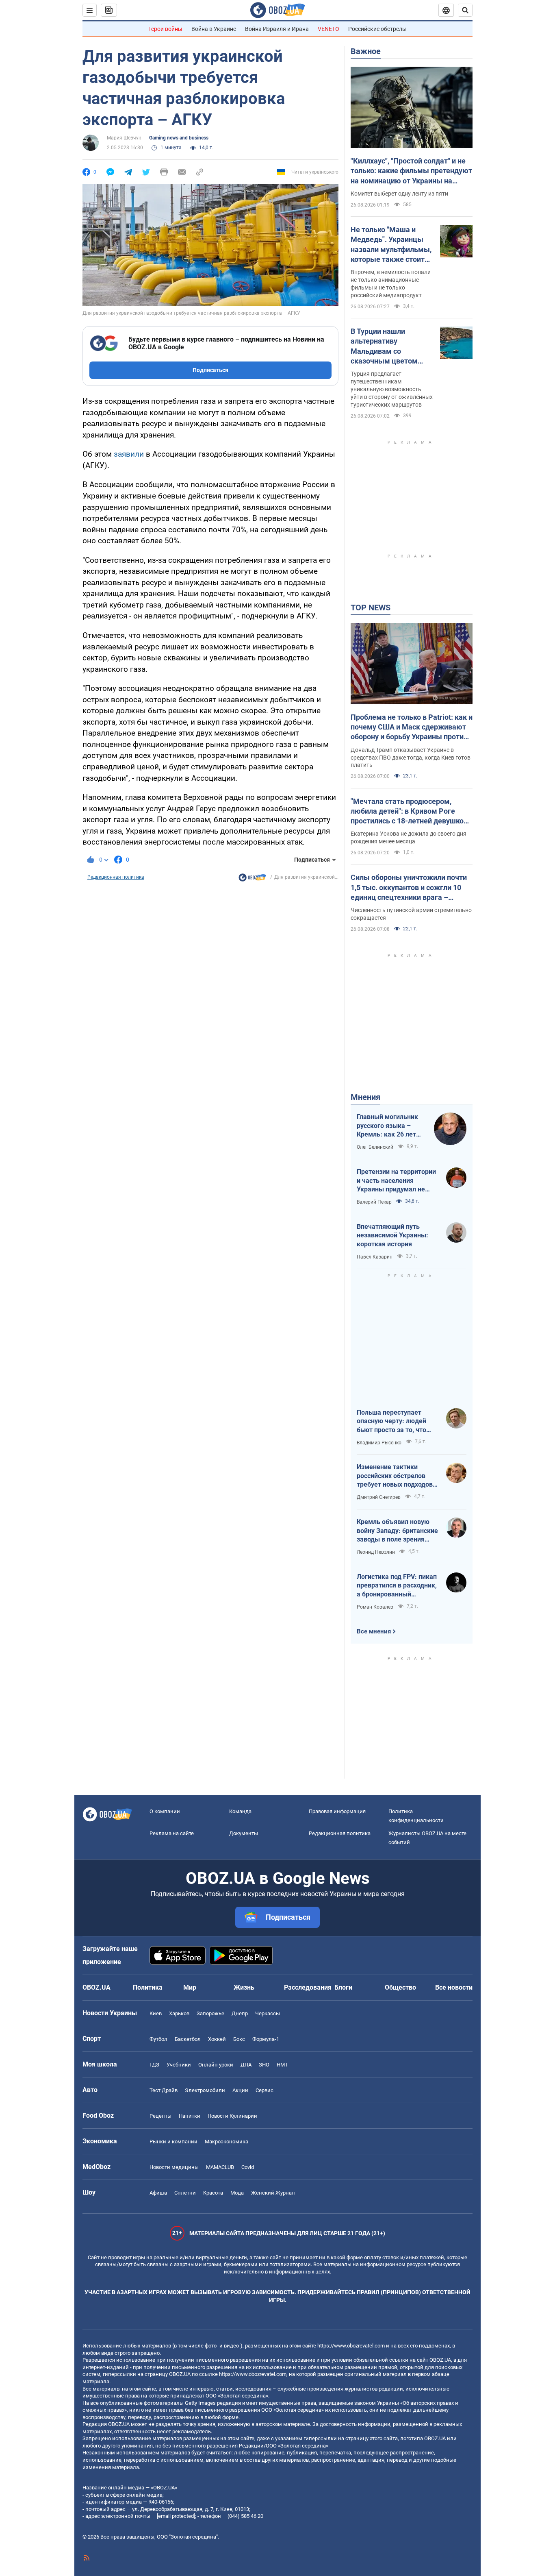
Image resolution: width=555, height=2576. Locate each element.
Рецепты (160, 2116)
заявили (129, 454)
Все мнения (374, 1631)
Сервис (264, 2090)
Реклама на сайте (172, 1833)
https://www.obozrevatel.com (351, 2346)
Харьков (179, 2013)
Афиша (158, 2193)
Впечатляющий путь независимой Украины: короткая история (392, 1235)
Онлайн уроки (216, 2065)
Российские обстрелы (377, 29)
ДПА (246, 2065)
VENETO (328, 29)
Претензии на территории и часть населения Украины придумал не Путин (396, 1181)
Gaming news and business (179, 138)
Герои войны (165, 29)
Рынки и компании (173, 2142)
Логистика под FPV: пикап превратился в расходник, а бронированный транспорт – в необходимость (397, 1586)
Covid (248, 2167)
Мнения (365, 1097)
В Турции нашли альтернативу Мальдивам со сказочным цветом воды (384, 346)
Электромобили (205, 2090)
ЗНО (264, 2065)
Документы (244, 1833)
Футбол (158, 2039)
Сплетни (185, 2193)
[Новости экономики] (252, 880)
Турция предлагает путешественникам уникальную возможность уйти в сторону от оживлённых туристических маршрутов (392, 389)
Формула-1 (266, 2039)
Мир (190, 1987)
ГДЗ (154, 2065)
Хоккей (217, 2039)
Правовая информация (337, 1811)
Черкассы (268, 2013)
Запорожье (210, 2013)
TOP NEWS (371, 608)
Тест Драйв (164, 2090)
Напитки (190, 2116)
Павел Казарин (375, 1257)
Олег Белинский (375, 1147)
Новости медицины (174, 2167)
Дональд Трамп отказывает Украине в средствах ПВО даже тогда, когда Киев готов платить (411, 758)
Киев (156, 2013)
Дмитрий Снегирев (379, 1497)
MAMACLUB (220, 2167)
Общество (400, 1987)
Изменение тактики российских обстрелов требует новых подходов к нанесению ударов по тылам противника (397, 1476)
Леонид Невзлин (376, 1552)
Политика (148, 1987)
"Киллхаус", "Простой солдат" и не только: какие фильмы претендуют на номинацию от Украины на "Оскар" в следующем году (411, 171)
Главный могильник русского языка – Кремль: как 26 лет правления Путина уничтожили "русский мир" (390, 1126)
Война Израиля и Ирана (277, 29)
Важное (366, 51)
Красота (213, 2193)
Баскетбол (188, 2039)
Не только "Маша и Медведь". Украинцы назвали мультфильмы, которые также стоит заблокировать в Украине (391, 245)
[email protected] (176, 2516)
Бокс (239, 2039)
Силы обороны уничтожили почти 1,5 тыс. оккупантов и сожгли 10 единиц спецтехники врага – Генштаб (409, 888)
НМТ (282, 2065)
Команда (240, 1811)
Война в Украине (214, 29)
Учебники (179, 2065)
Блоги (343, 1987)
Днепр (240, 2013)
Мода (237, 2193)
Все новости (454, 1987)
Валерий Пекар (374, 1202)
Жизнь (244, 1987)
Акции (240, 2090)
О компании (165, 1811)
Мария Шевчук (124, 138)
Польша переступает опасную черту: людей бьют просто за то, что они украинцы (391, 1422)
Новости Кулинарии (232, 2116)
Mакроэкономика (227, 2142)
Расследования (308, 1987)
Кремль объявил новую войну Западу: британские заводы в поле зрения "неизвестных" (397, 1531)
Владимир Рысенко (379, 1443)
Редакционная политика (116, 877)
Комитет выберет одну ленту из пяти (399, 194)
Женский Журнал (273, 2193)
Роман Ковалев (375, 1607)
